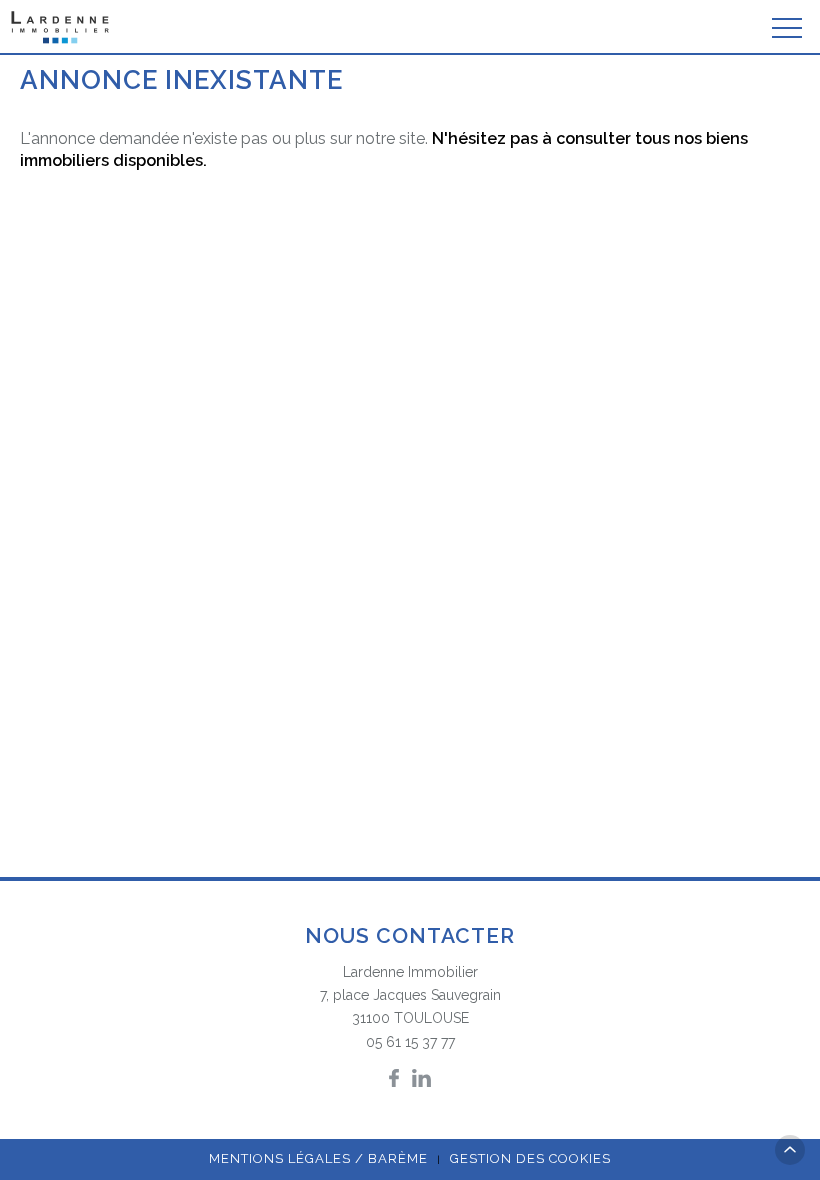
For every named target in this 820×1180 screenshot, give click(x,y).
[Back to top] (790, 1150)
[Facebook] (394, 1078)
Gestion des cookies (530, 1158)
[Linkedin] (421, 1078)
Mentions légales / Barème (318, 1158)
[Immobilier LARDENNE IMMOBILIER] (61, 27)
